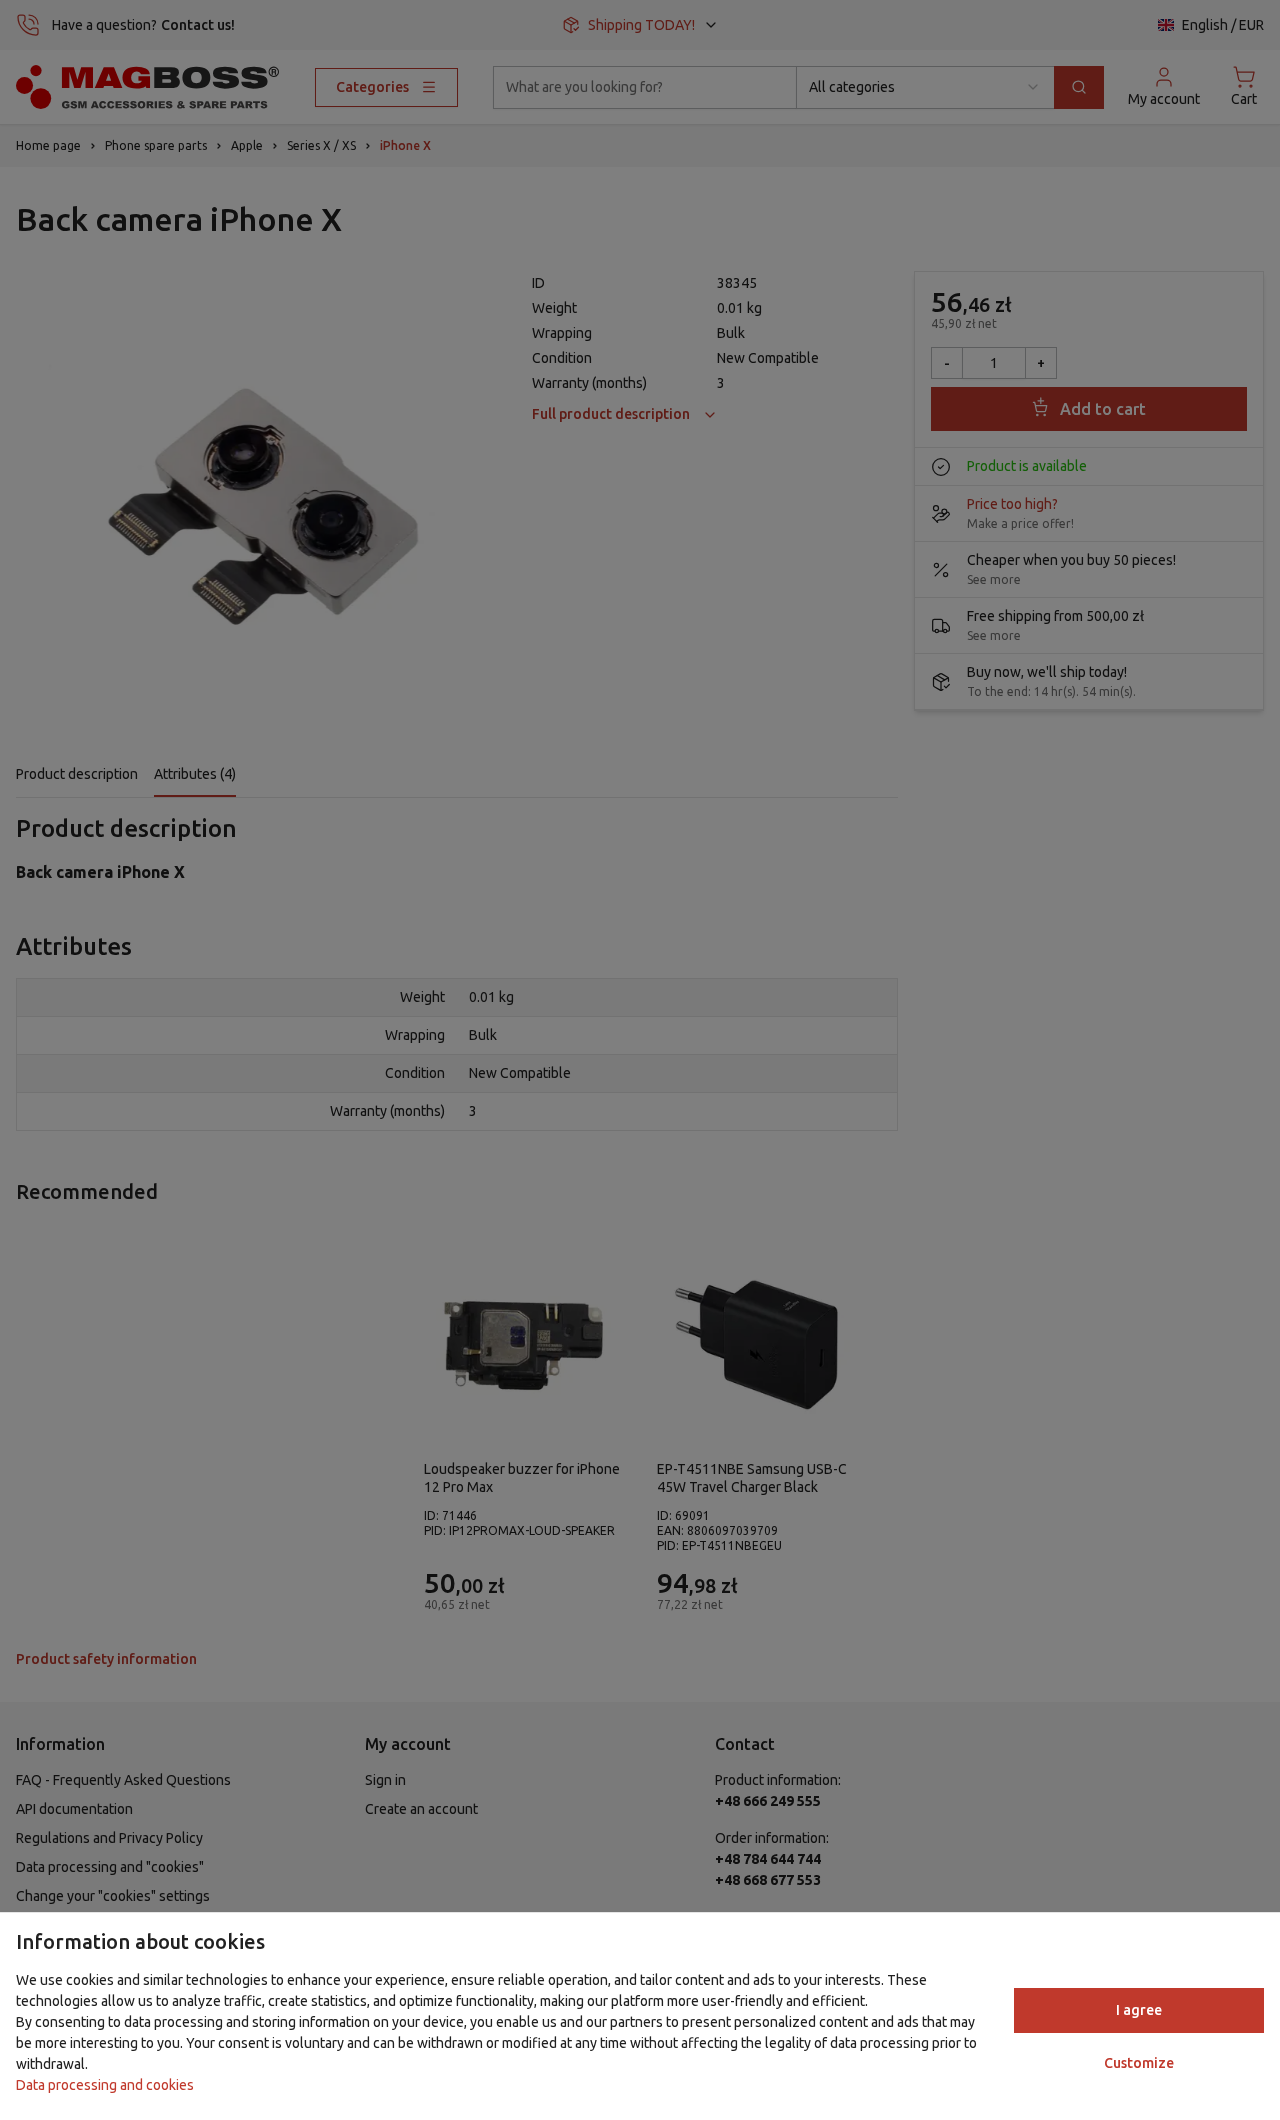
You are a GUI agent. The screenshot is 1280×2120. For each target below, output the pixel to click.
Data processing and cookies (105, 2085)
